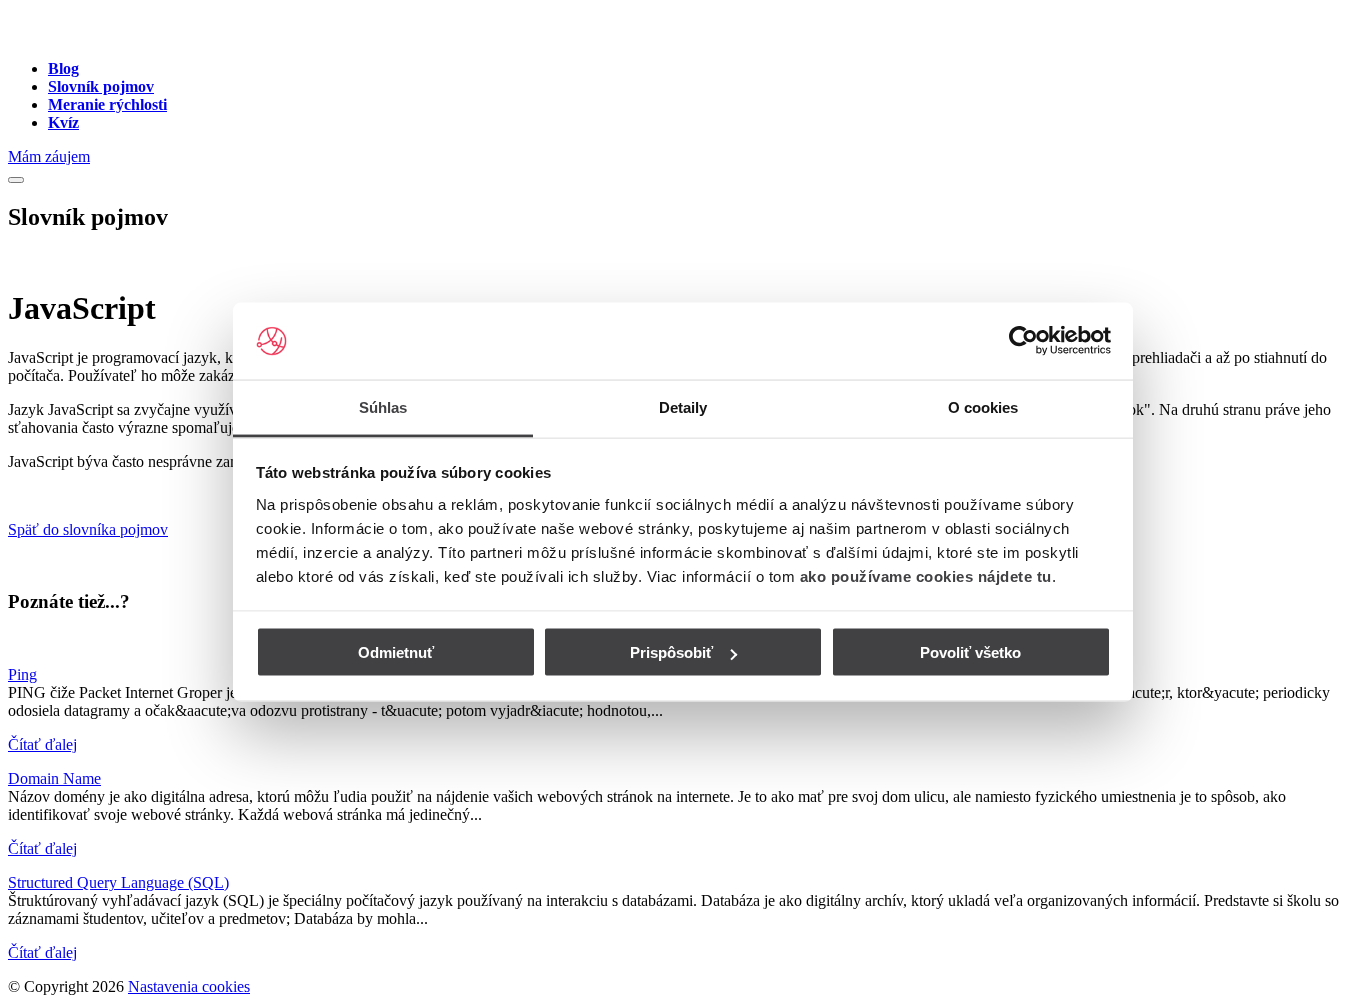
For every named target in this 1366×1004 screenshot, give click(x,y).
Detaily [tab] (683, 406)
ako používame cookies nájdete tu (926, 575)
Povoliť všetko (970, 652)
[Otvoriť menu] (16, 180)
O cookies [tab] (983, 406)
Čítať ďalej (42, 744)
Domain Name (54, 778)
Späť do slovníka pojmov (88, 529)
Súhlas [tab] (383, 406)
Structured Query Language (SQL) (118, 882)
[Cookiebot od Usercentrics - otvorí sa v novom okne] (1023, 341)
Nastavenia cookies (189, 986)
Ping (22, 674)
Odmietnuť (396, 652)
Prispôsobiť (671, 652)
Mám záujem (49, 156)
